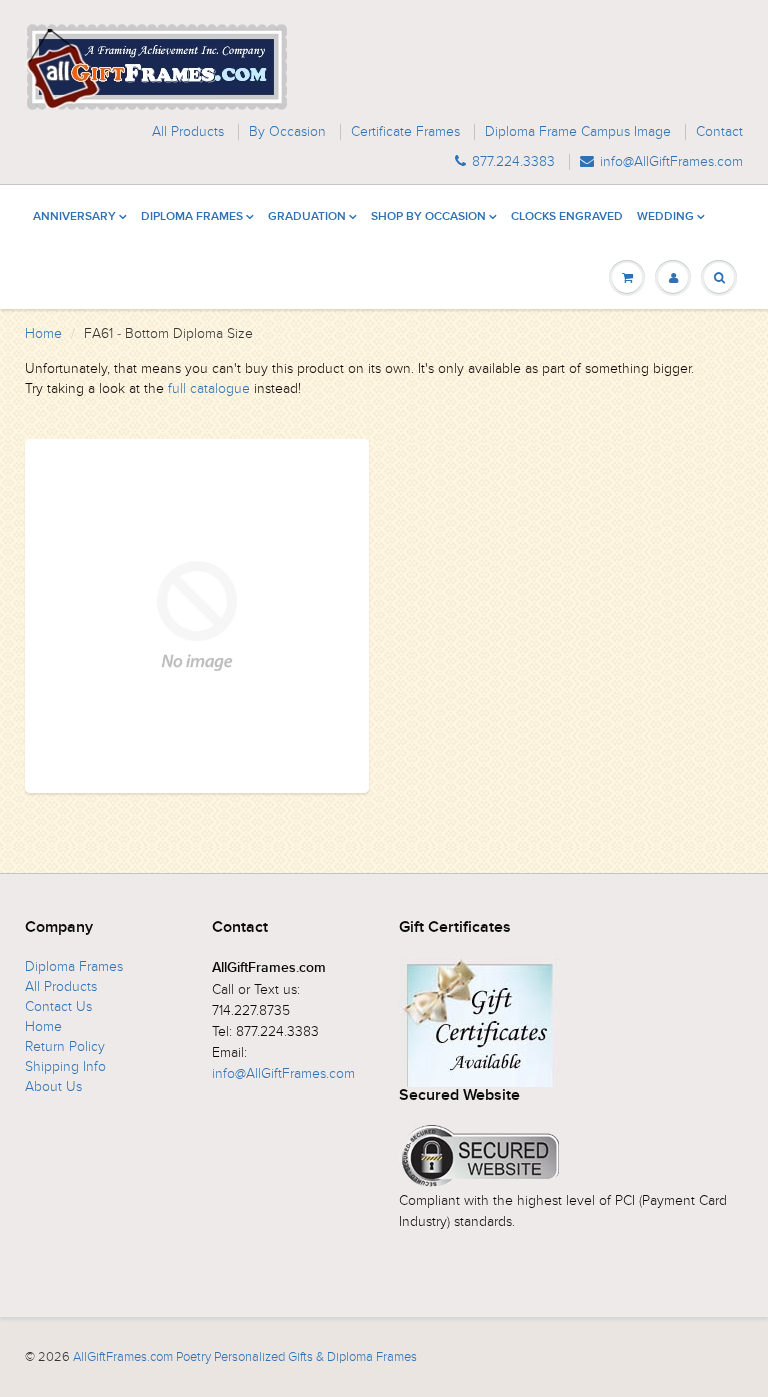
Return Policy (65, 1046)
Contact (719, 132)
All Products (188, 132)
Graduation (307, 217)
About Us (53, 1086)
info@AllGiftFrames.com (671, 162)
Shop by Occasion (428, 217)
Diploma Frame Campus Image (578, 132)
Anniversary (74, 217)
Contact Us (58, 1006)
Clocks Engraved (567, 217)
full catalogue (209, 388)
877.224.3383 (513, 162)
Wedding (665, 217)
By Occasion (287, 132)
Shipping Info (65, 1066)
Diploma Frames (192, 217)
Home (43, 333)
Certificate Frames (405, 132)
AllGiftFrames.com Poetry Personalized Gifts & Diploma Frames (245, 1357)
